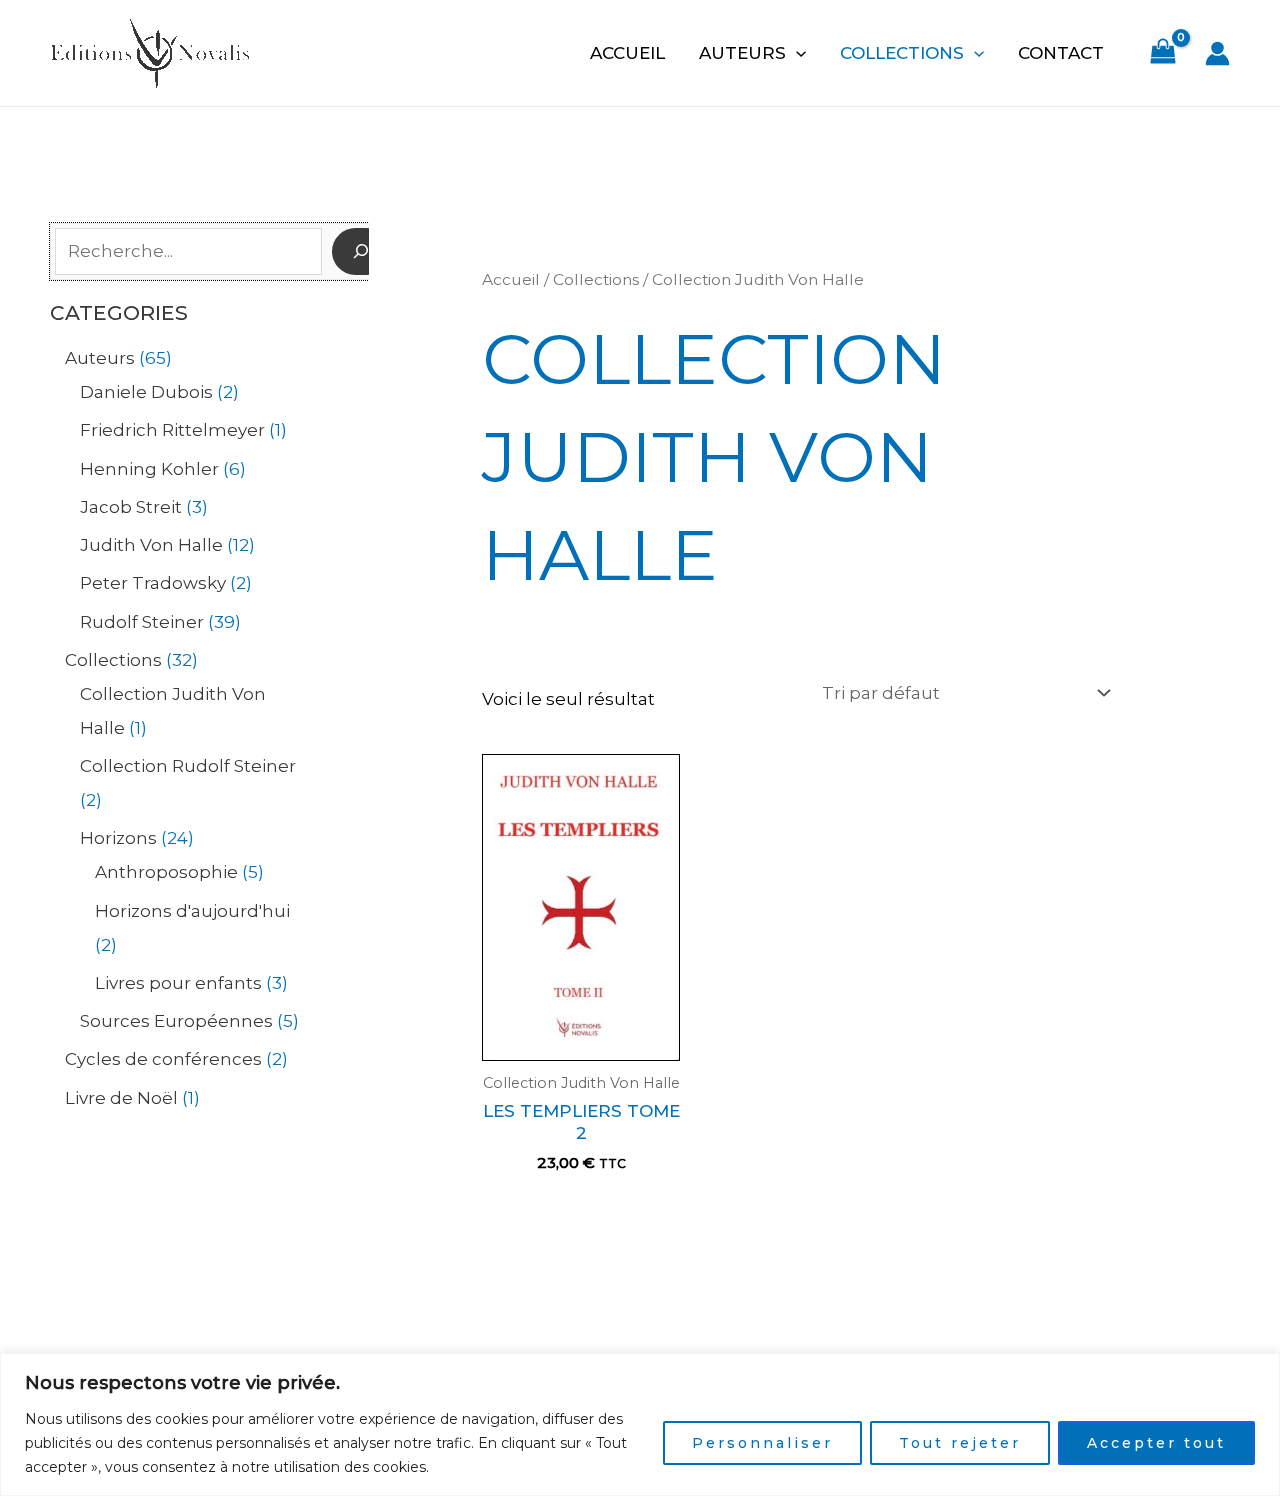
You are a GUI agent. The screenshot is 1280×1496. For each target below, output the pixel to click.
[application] (796, 53)
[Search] (361, 252)
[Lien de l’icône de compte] (1217, 53)
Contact (1061, 53)
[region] (640, 1424)
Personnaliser (762, 1443)
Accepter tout (1156, 1443)
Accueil (627, 53)
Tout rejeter (960, 1443)
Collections (902, 53)
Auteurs (742, 53)
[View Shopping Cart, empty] (1163, 53)
